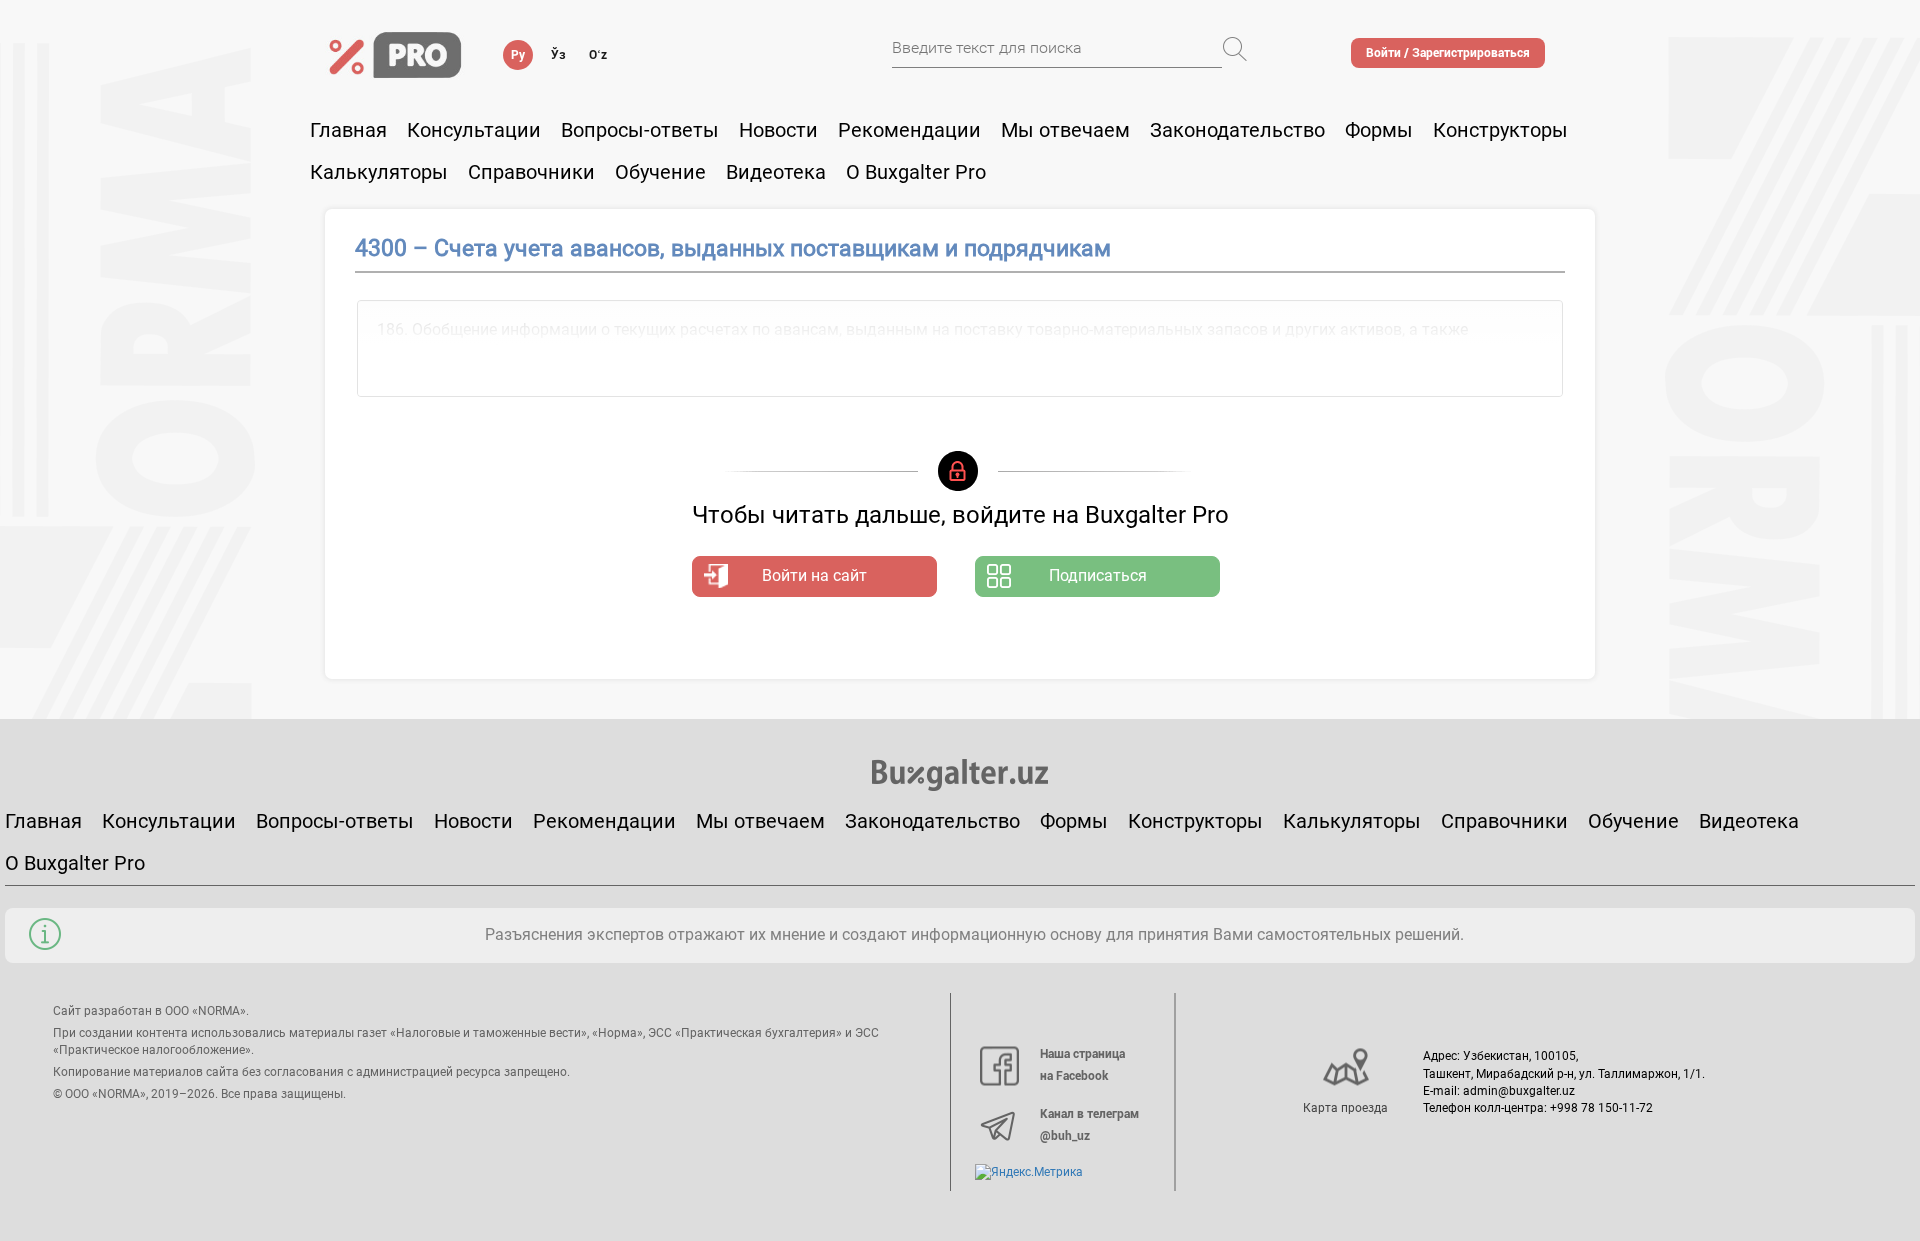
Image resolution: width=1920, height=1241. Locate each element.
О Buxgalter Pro (916, 172)
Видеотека (776, 172)
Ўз (558, 55)
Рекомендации (909, 130)
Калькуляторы (1352, 821)
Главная (348, 130)
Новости (778, 130)
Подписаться (1098, 575)
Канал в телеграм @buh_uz (1089, 1125)
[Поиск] (1235, 49)
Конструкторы (1195, 821)
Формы (1379, 130)
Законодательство (1237, 130)
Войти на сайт (814, 575)
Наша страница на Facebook (1082, 1065)
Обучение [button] (660, 172)
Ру (518, 55)
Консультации (474, 130)
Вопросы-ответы (640, 130)
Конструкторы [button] (1500, 130)
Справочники (531, 172)
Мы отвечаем (1065, 130)
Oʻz (598, 55)
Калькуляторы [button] (379, 172)
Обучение (1633, 821)
